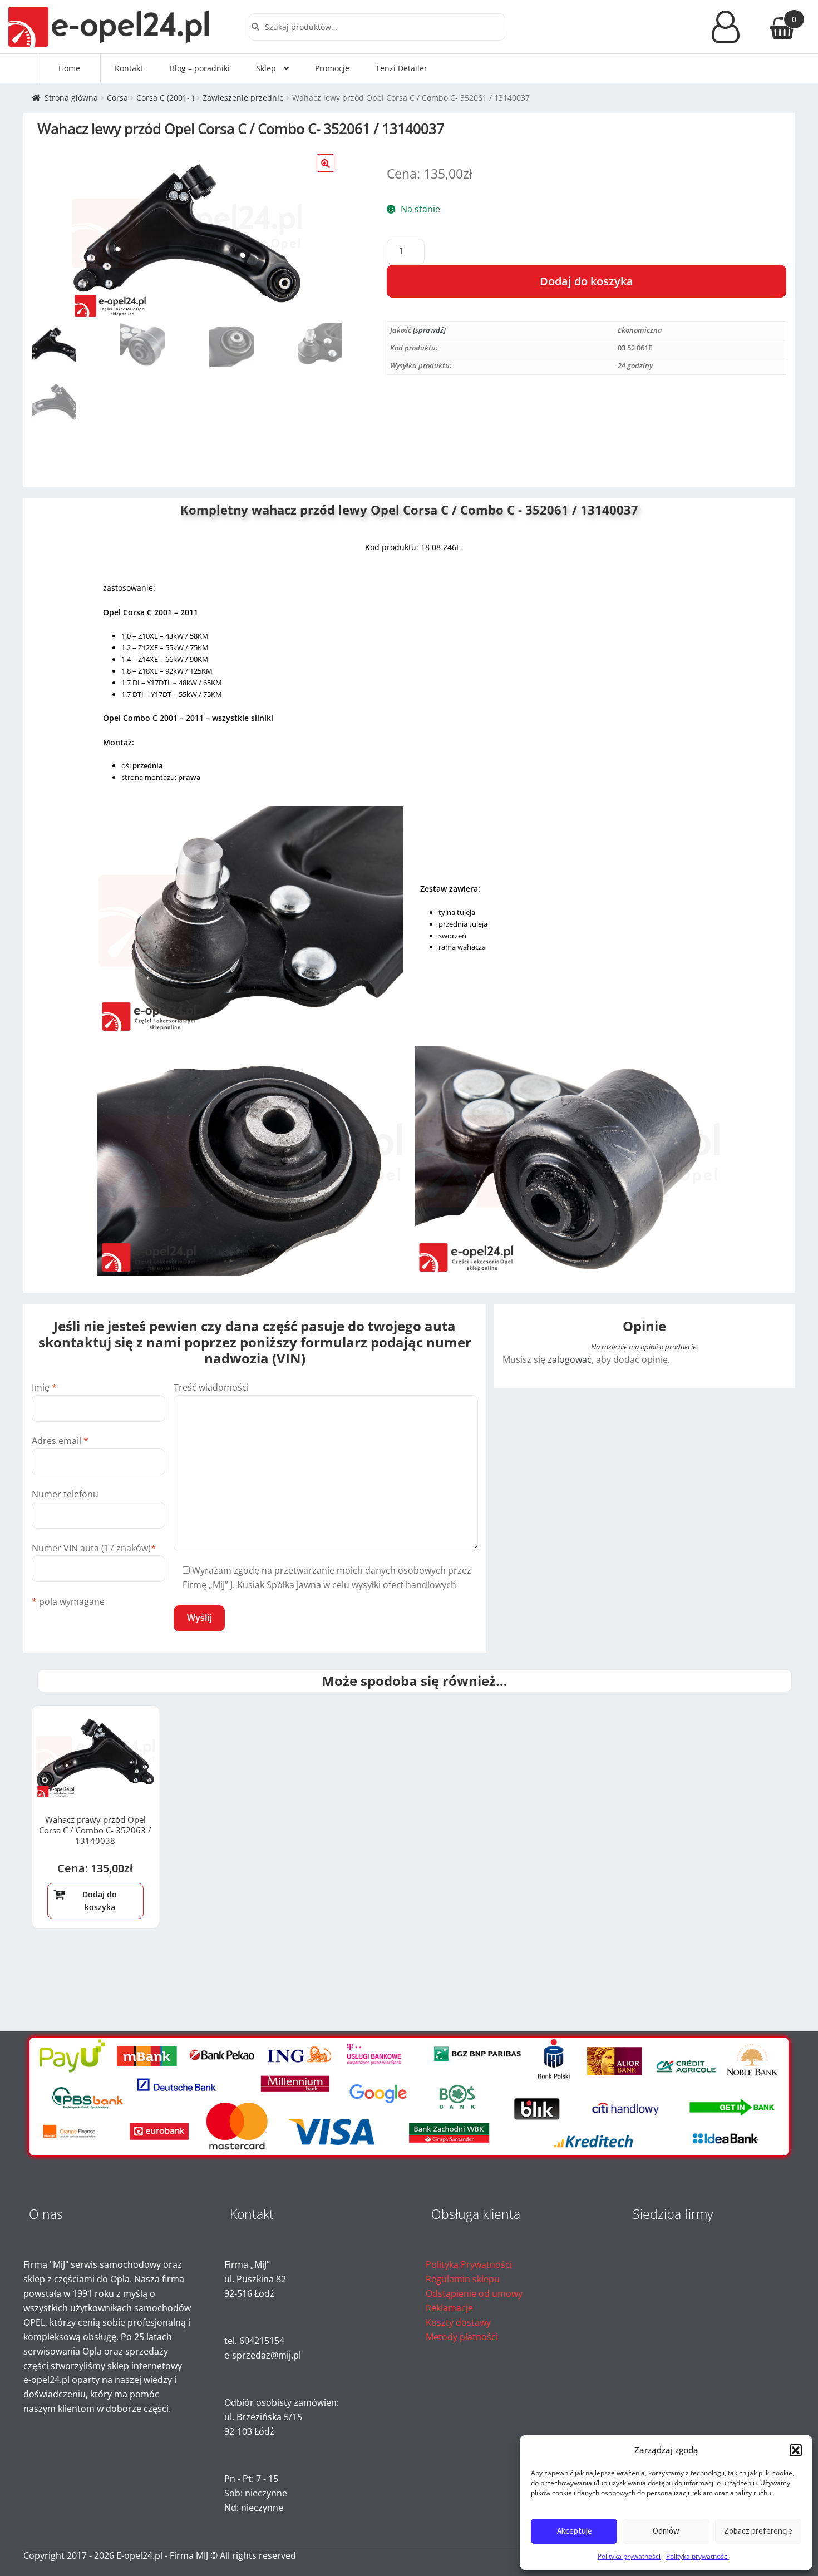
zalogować (570, 1359)
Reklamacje (449, 2308)
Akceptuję (574, 2531)
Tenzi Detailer (401, 68)
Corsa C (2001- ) (165, 98)
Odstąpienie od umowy (474, 2293)
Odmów (666, 2531)
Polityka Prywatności (469, 2264)
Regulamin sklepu (463, 2279)
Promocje (332, 68)
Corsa (117, 98)
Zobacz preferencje (758, 2531)
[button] (796, 2450)
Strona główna (71, 98)
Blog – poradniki (200, 68)
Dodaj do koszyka (587, 281)
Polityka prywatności (629, 2556)
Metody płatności (462, 2337)
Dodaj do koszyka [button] (100, 1901)
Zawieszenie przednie (243, 98)
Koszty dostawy (458, 2322)
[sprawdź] (429, 330)
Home (69, 68)
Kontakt (129, 68)
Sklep (266, 68)
